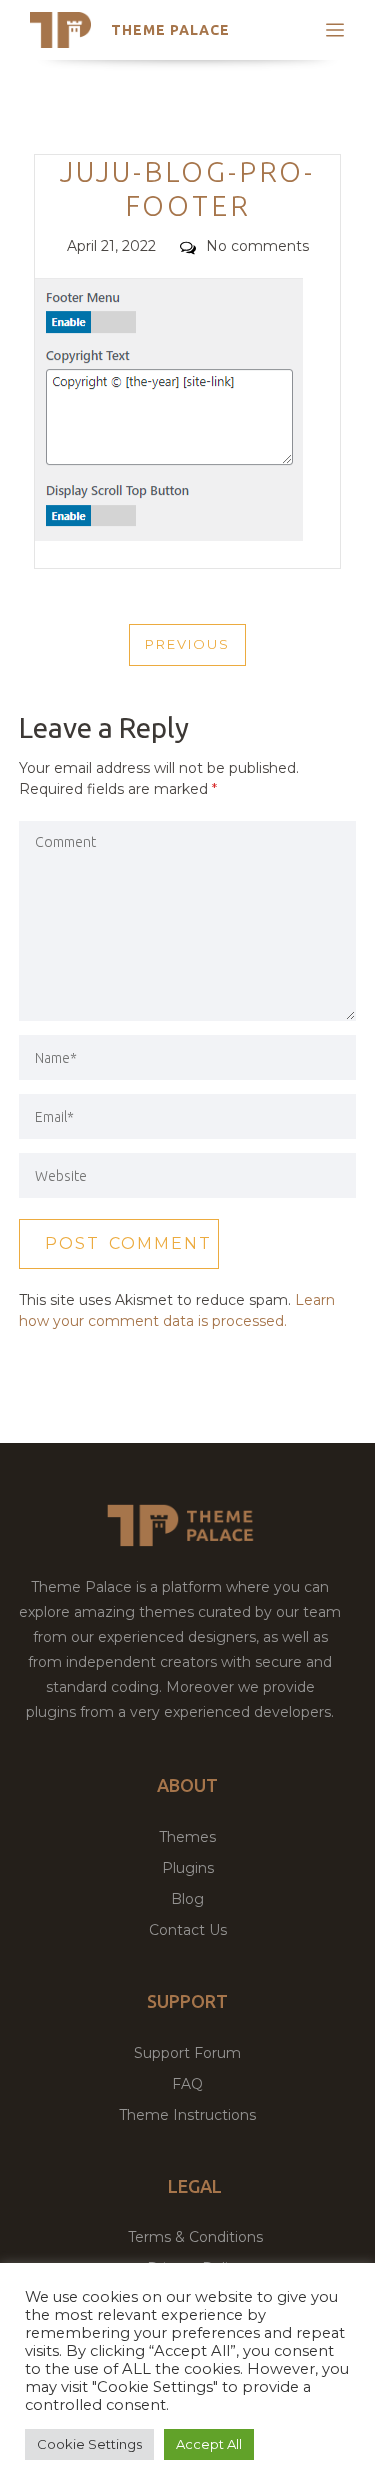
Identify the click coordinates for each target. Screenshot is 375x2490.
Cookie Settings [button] (89, 2444)
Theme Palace (170, 30)
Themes (187, 1837)
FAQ (187, 2084)
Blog (187, 1899)
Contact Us (188, 1930)
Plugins (188, 1868)
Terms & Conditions (195, 2237)
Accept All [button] (209, 2444)
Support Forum (187, 2053)
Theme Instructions (187, 2115)
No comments (257, 246)
